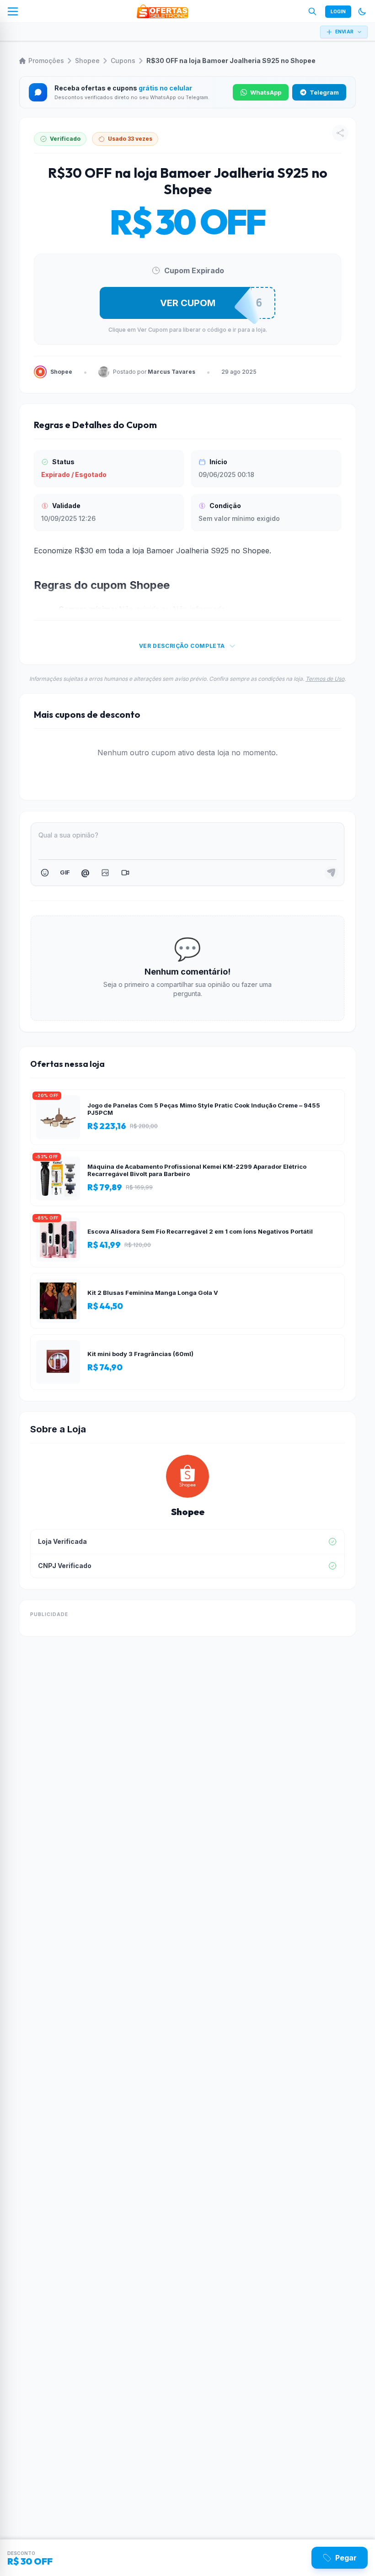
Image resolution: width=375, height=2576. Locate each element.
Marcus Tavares (171, 372)
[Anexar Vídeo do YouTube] (125, 873)
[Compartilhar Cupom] (340, 133)
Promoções (46, 61)
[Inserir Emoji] (45, 873)
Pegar (346, 2558)
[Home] (162, 11)
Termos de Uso (325, 679)
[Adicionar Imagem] (105, 873)
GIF (65, 872)
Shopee (87, 61)
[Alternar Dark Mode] (362, 11)
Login (338, 11)
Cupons (123, 61)
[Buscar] (312, 11)
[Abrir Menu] (13, 11)
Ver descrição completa (182, 646)
